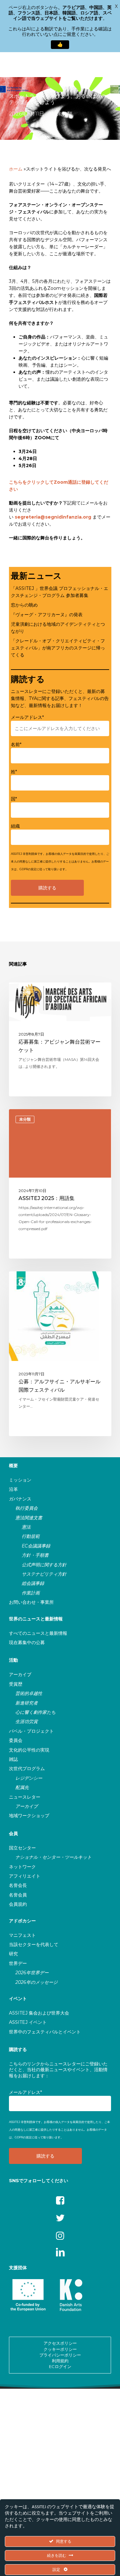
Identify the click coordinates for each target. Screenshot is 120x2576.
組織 (15, 826)
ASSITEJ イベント (28, 2022)
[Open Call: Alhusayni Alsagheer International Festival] (60, 1354)
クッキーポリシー (60, 2349)
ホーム (16, 169)
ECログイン (60, 2366)
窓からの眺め (24, 605)
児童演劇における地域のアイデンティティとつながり (58, 628)
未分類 (65, 114)
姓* (14, 772)
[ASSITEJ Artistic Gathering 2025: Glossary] (60, 1184)
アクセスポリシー (60, 2343)
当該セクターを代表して (34, 1944)
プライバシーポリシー (60, 2355)
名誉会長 (18, 1885)
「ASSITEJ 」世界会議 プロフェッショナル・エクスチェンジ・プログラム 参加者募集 (60, 592)
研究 (13, 1954)
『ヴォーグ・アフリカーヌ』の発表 (47, 615)
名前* (16, 744)
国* (14, 799)
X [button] (116, 6)
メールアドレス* (27, 717)
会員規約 (18, 1904)
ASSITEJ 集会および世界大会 (39, 2013)
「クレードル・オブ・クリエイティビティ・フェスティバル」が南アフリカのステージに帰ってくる (58, 648)
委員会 (16, 1740)
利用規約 (60, 2361)
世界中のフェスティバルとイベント (45, 2032)
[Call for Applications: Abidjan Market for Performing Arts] (60, 1039)
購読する (18, 2049)
